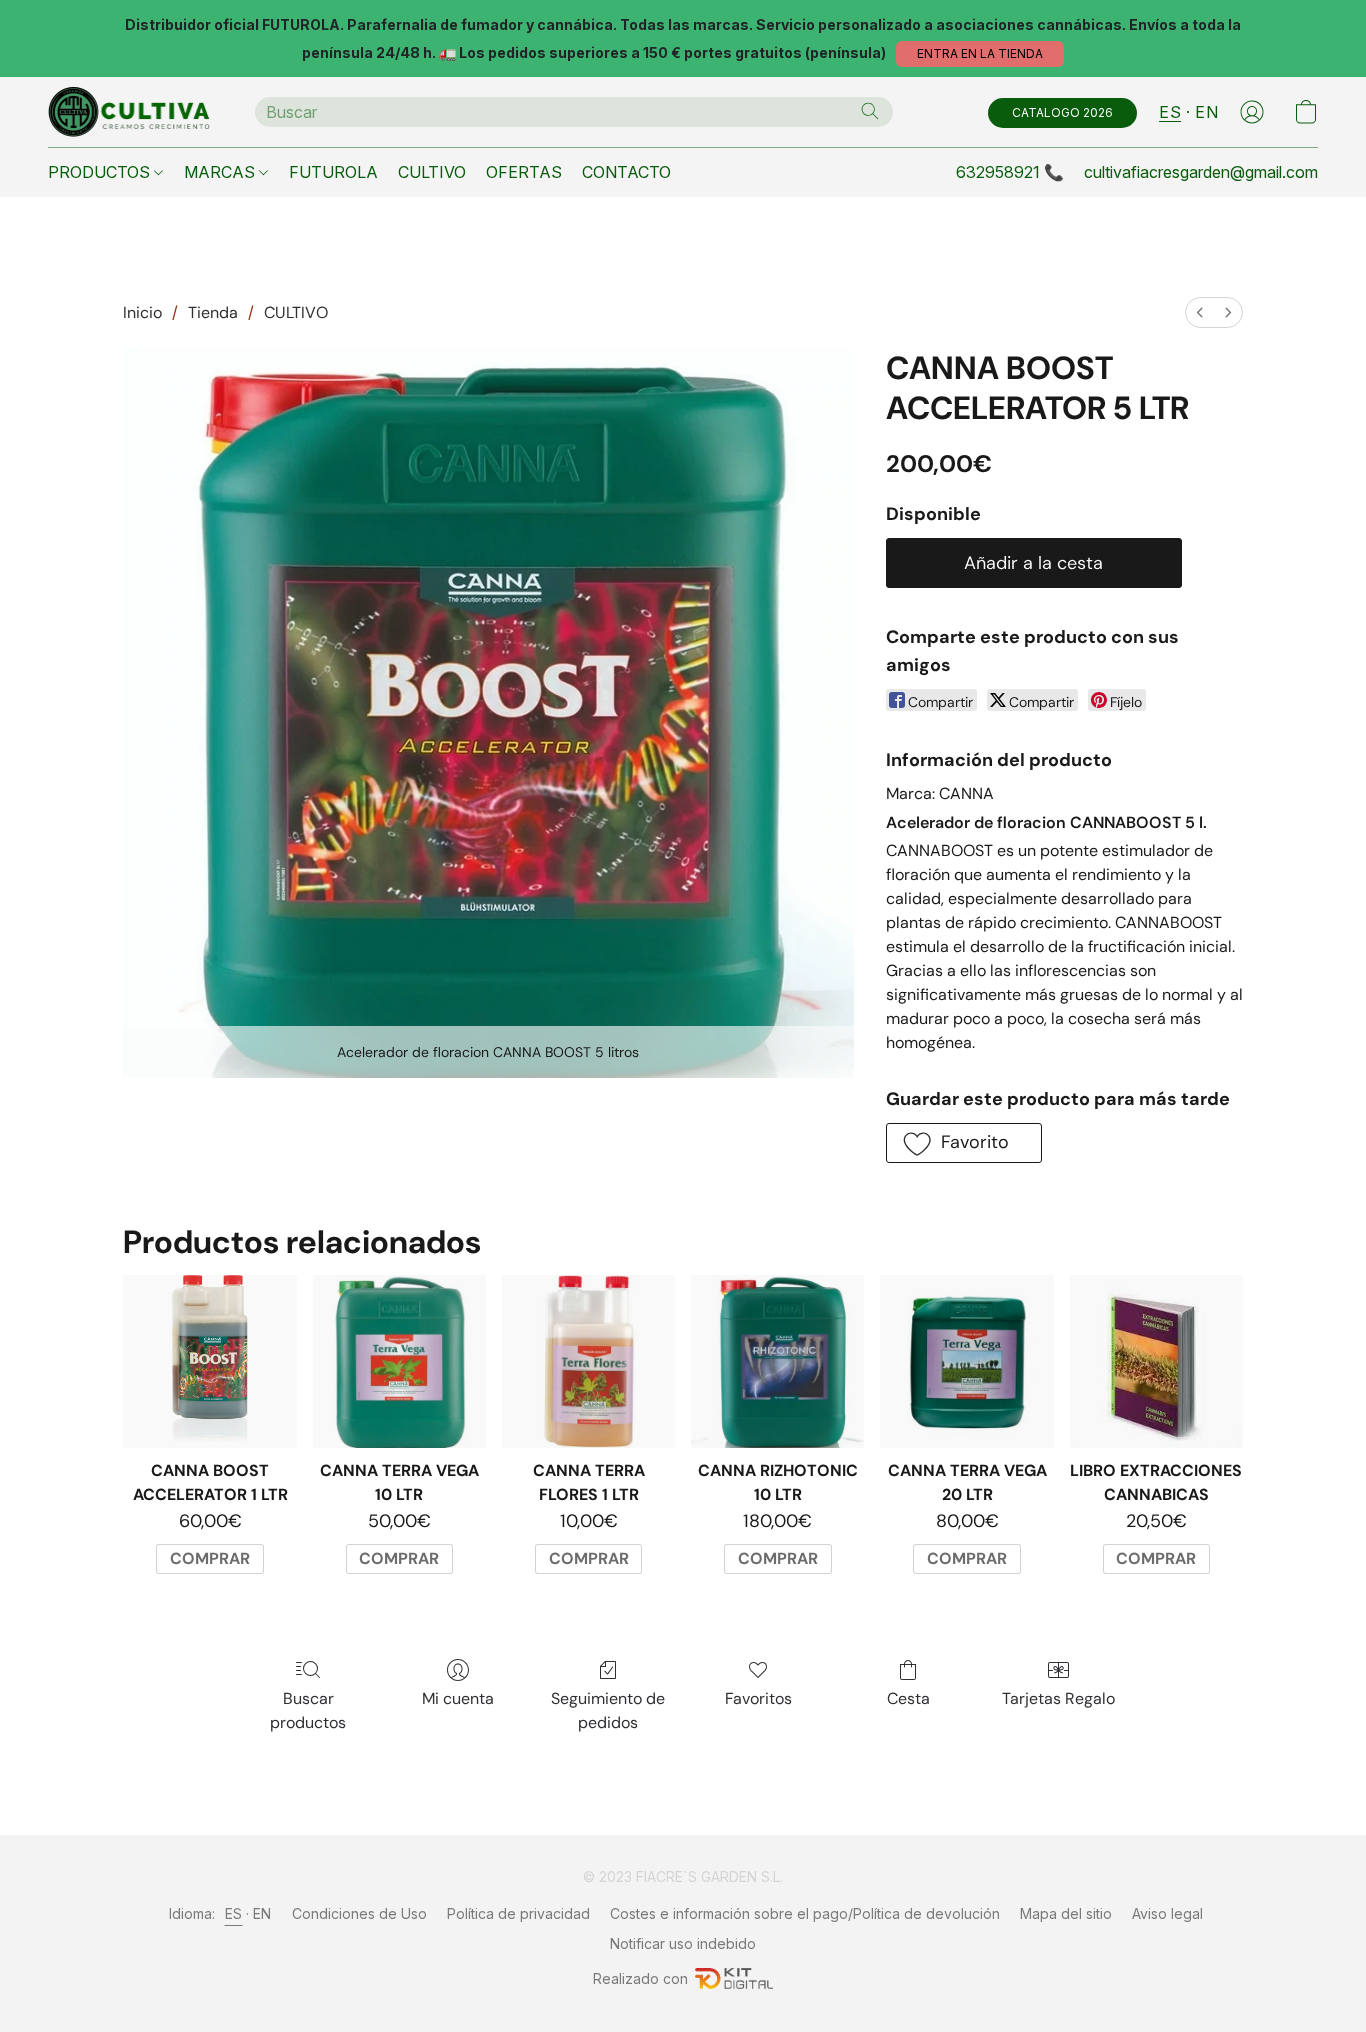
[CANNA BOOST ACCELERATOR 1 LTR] (209, 1361)
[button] (980, 54)
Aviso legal (1167, 1913)
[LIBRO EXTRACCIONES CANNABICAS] (1156, 1361)
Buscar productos (308, 1710)
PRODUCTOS (101, 172)
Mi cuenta (458, 1698)
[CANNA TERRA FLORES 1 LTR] (588, 1361)
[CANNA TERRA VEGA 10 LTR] (399, 1361)
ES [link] (234, 1913)
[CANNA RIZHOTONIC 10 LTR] (777, 1361)
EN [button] (1206, 112)
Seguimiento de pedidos (608, 1710)
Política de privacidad (518, 1913)
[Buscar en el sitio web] (870, 111)
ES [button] (1170, 112)
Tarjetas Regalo (1058, 1698)
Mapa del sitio (1066, 1913)
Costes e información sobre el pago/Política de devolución (805, 1913)
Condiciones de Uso (359, 1913)
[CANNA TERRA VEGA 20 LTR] (966, 1361)
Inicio (142, 312)
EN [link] (262, 1913)
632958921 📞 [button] (1010, 172)
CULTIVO (432, 172)
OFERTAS (524, 172)
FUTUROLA (333, 172)
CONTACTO (626, 172)
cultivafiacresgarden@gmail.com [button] (1201, 172)
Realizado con (640, 1978)
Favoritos (758, 1698)
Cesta (908, 1698)
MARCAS (221, 172)
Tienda (213, 312)
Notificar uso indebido (683, 1943)
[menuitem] (1200, 312)
